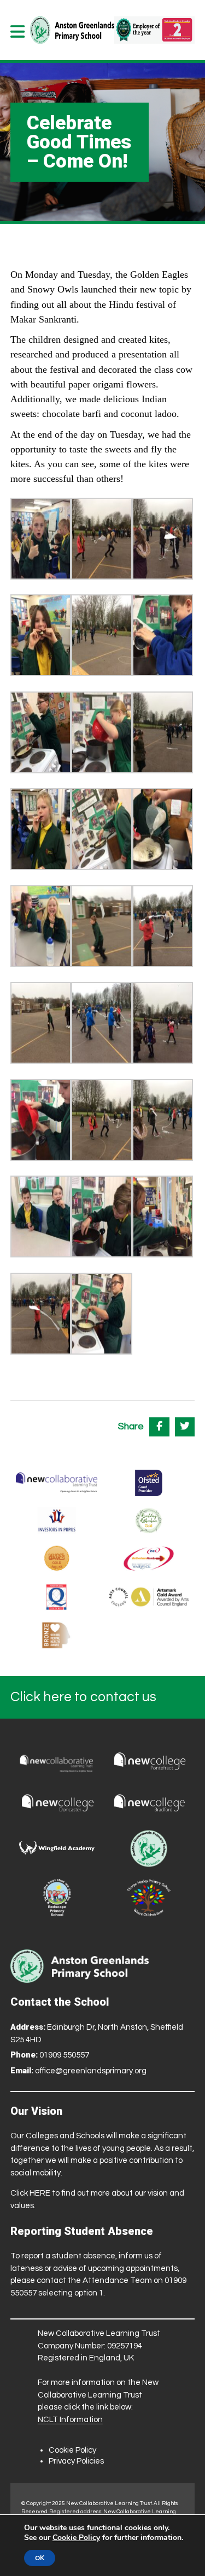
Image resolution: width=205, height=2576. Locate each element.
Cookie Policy (72, 2450)
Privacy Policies (76, 2461)
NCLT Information (70, 2420)
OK (40, 2558)
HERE (40, 2193)
